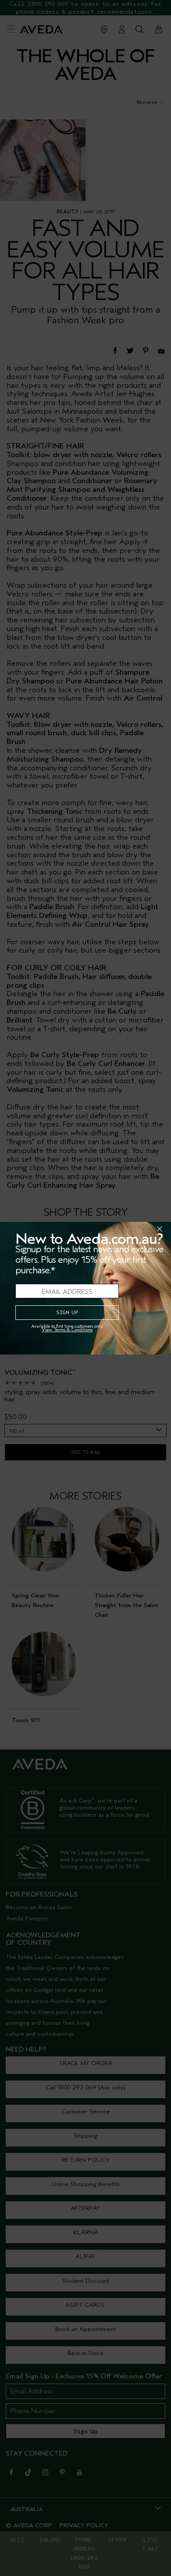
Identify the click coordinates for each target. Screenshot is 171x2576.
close (137, 1229)
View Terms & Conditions (67, 1330)
